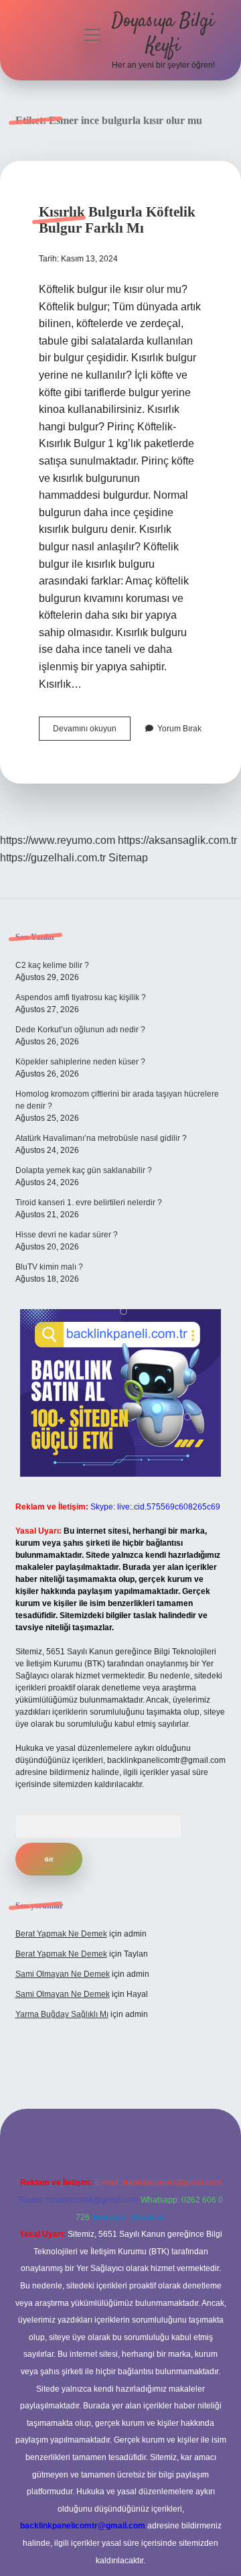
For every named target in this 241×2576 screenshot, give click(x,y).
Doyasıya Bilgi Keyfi (163, 34)
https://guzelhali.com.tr (53, 858)
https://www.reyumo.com (58, 840)
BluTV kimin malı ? (49, 1267)
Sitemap (128, 858)
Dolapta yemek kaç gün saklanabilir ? (84, 1170)
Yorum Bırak (179, 729)
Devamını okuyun (92, 732)
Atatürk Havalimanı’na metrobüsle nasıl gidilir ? (101, 1138)
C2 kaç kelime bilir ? (52, 965)
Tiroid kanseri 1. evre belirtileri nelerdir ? (89, 1203)
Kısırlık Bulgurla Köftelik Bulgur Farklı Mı (117, 220)
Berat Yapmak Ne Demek (61, 1934)
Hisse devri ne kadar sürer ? (67, 1235)
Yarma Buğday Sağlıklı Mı (62, 2014)
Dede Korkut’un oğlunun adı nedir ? (80, 1030)
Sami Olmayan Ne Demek (63, 1974)
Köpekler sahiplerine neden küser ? (80, 1062)
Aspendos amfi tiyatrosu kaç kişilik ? (81, 997)
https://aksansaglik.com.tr (177, 840)
